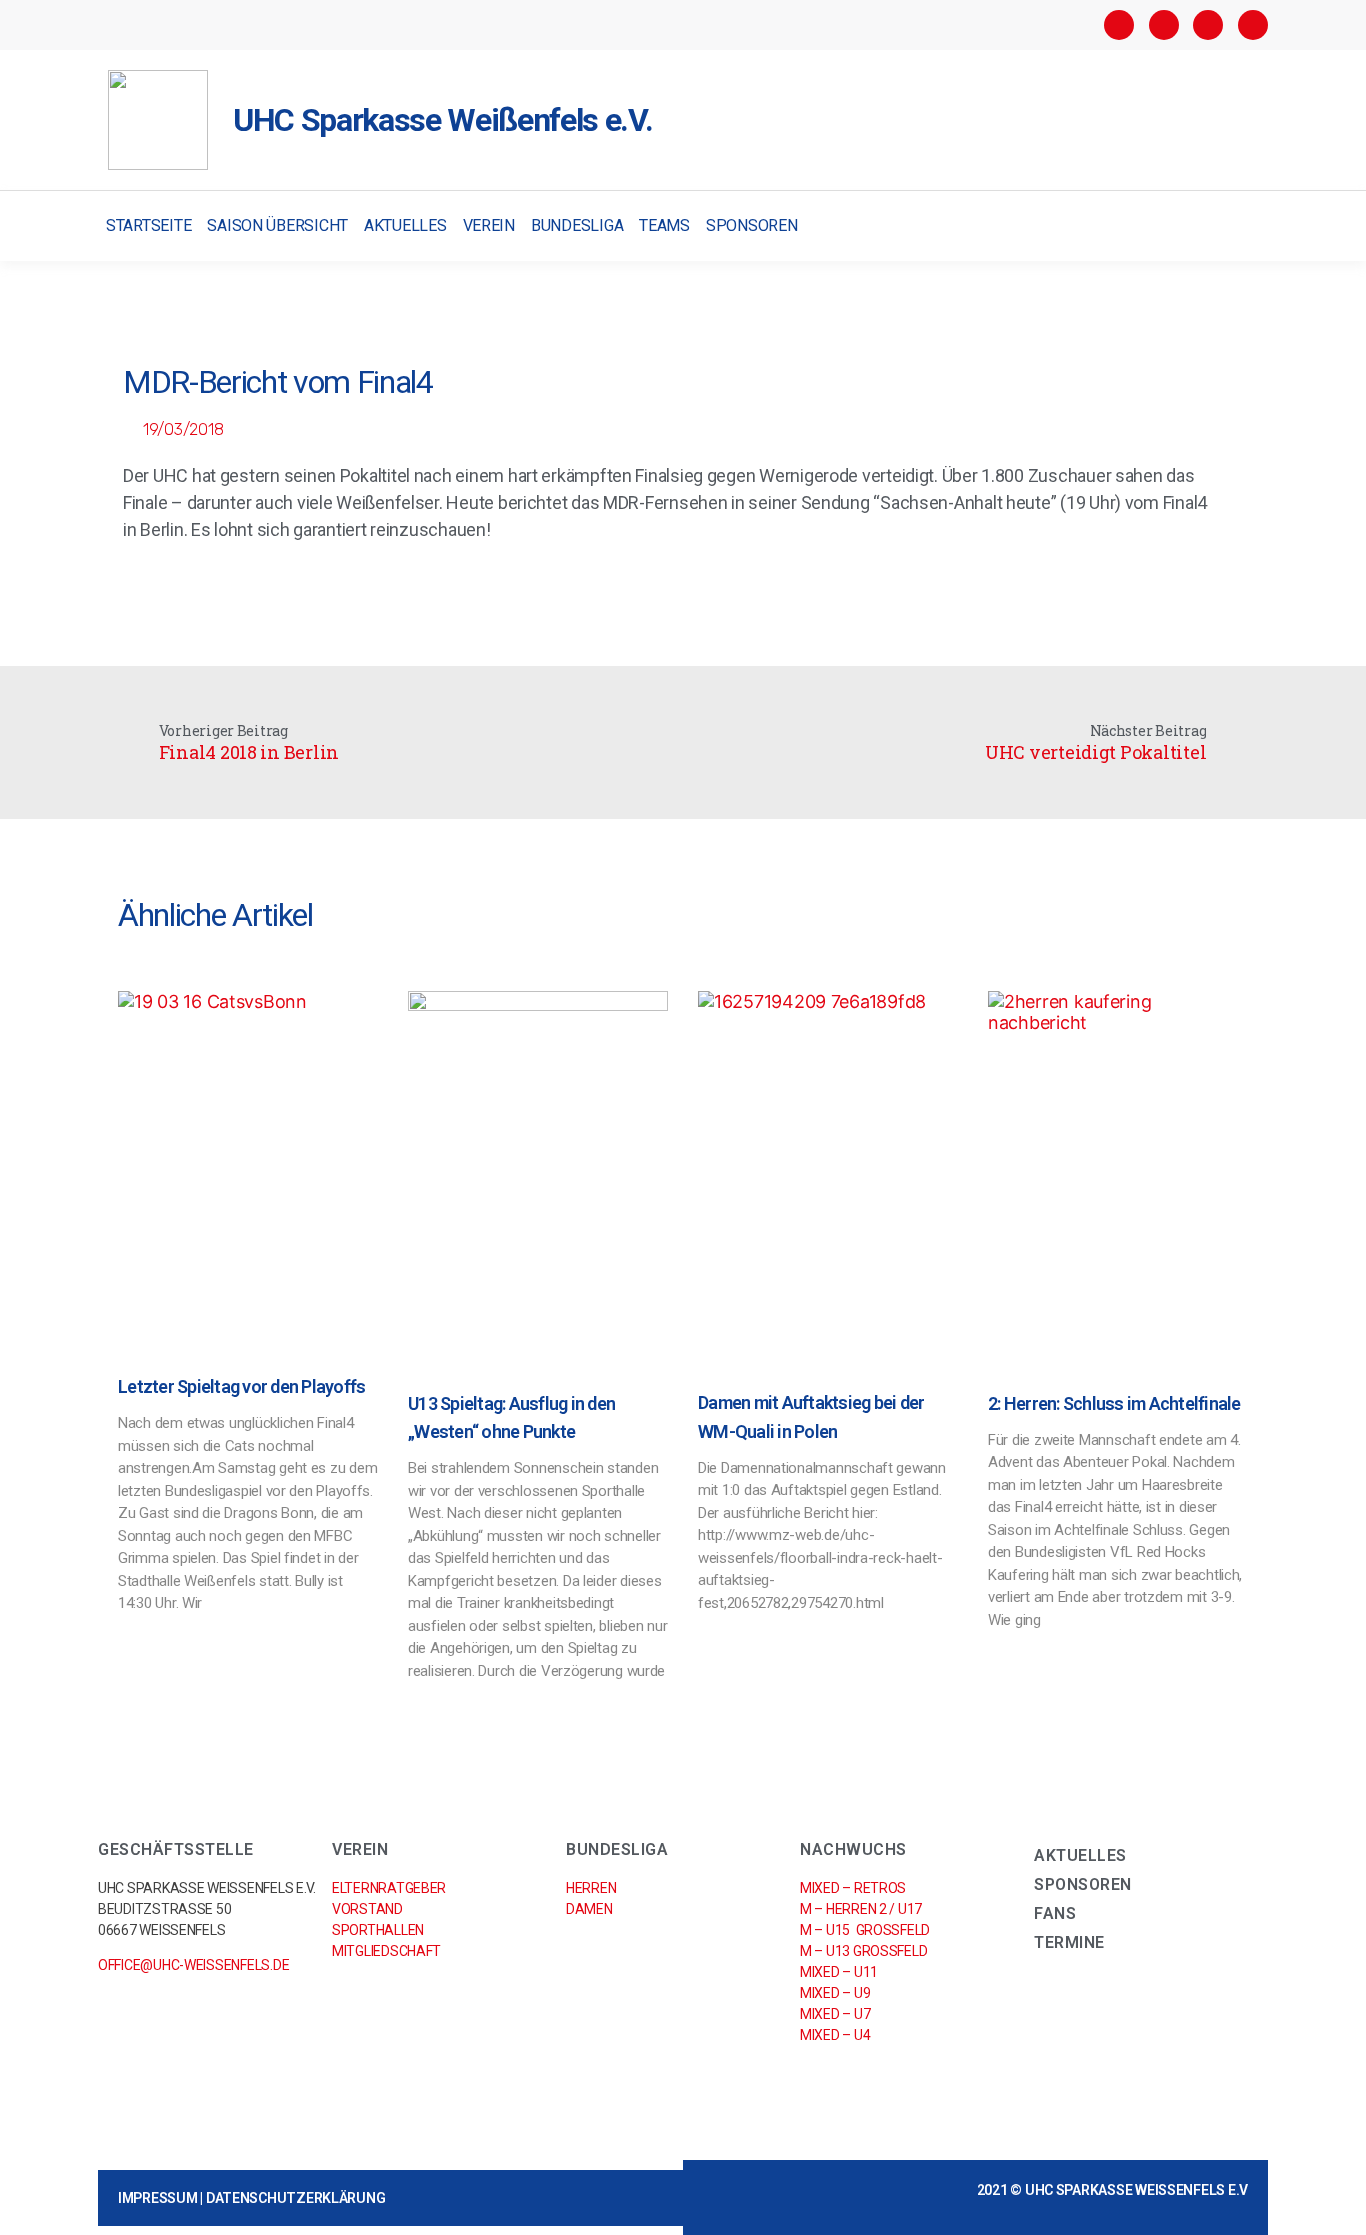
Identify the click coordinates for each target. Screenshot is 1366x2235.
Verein (489, 225)
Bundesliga (577, 225)
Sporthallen (378, 1930)
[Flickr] (1208, 25)
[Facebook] (1119, 25)
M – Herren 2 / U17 (861, 1909)
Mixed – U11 (839, 1972)
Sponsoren (752, 225)
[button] (1250, 226)
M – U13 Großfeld (863, 1951)
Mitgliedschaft (386, 1951)
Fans (1055, 1913)
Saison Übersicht (277, 225)
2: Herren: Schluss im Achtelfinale (1114, 1403)
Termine (1069, 1942)
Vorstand (367, 1909)
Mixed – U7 (835, 2014)
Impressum (158, 2198)
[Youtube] (1253, 25)
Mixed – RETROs (853, 1888)
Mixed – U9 (835, 1993)
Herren (591, 1888)
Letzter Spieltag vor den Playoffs (241, 1386)
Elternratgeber (389, 1888)
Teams (664, 225)
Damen (589, 1909)
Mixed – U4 (835, 2035)
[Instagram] (1164, 25)
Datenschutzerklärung (296, 2198)
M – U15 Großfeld (865, 1930)
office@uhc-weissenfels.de (193, 1965)
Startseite (148, 225)
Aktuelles (405, 225)
